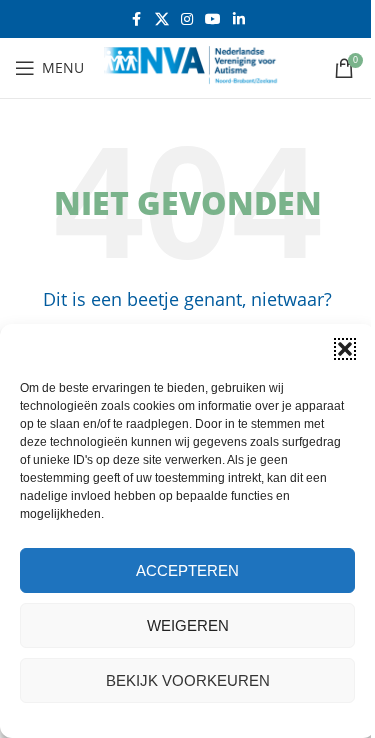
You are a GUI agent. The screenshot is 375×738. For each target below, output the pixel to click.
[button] (345, 349)
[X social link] (162, 19)
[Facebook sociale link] (137, 19)
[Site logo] (199, 66)
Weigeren (188, 625)
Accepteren (187, 570)
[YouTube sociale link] (213, 19)
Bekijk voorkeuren (188, 680)
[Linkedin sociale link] (239, 19)
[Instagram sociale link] (187, 19)
